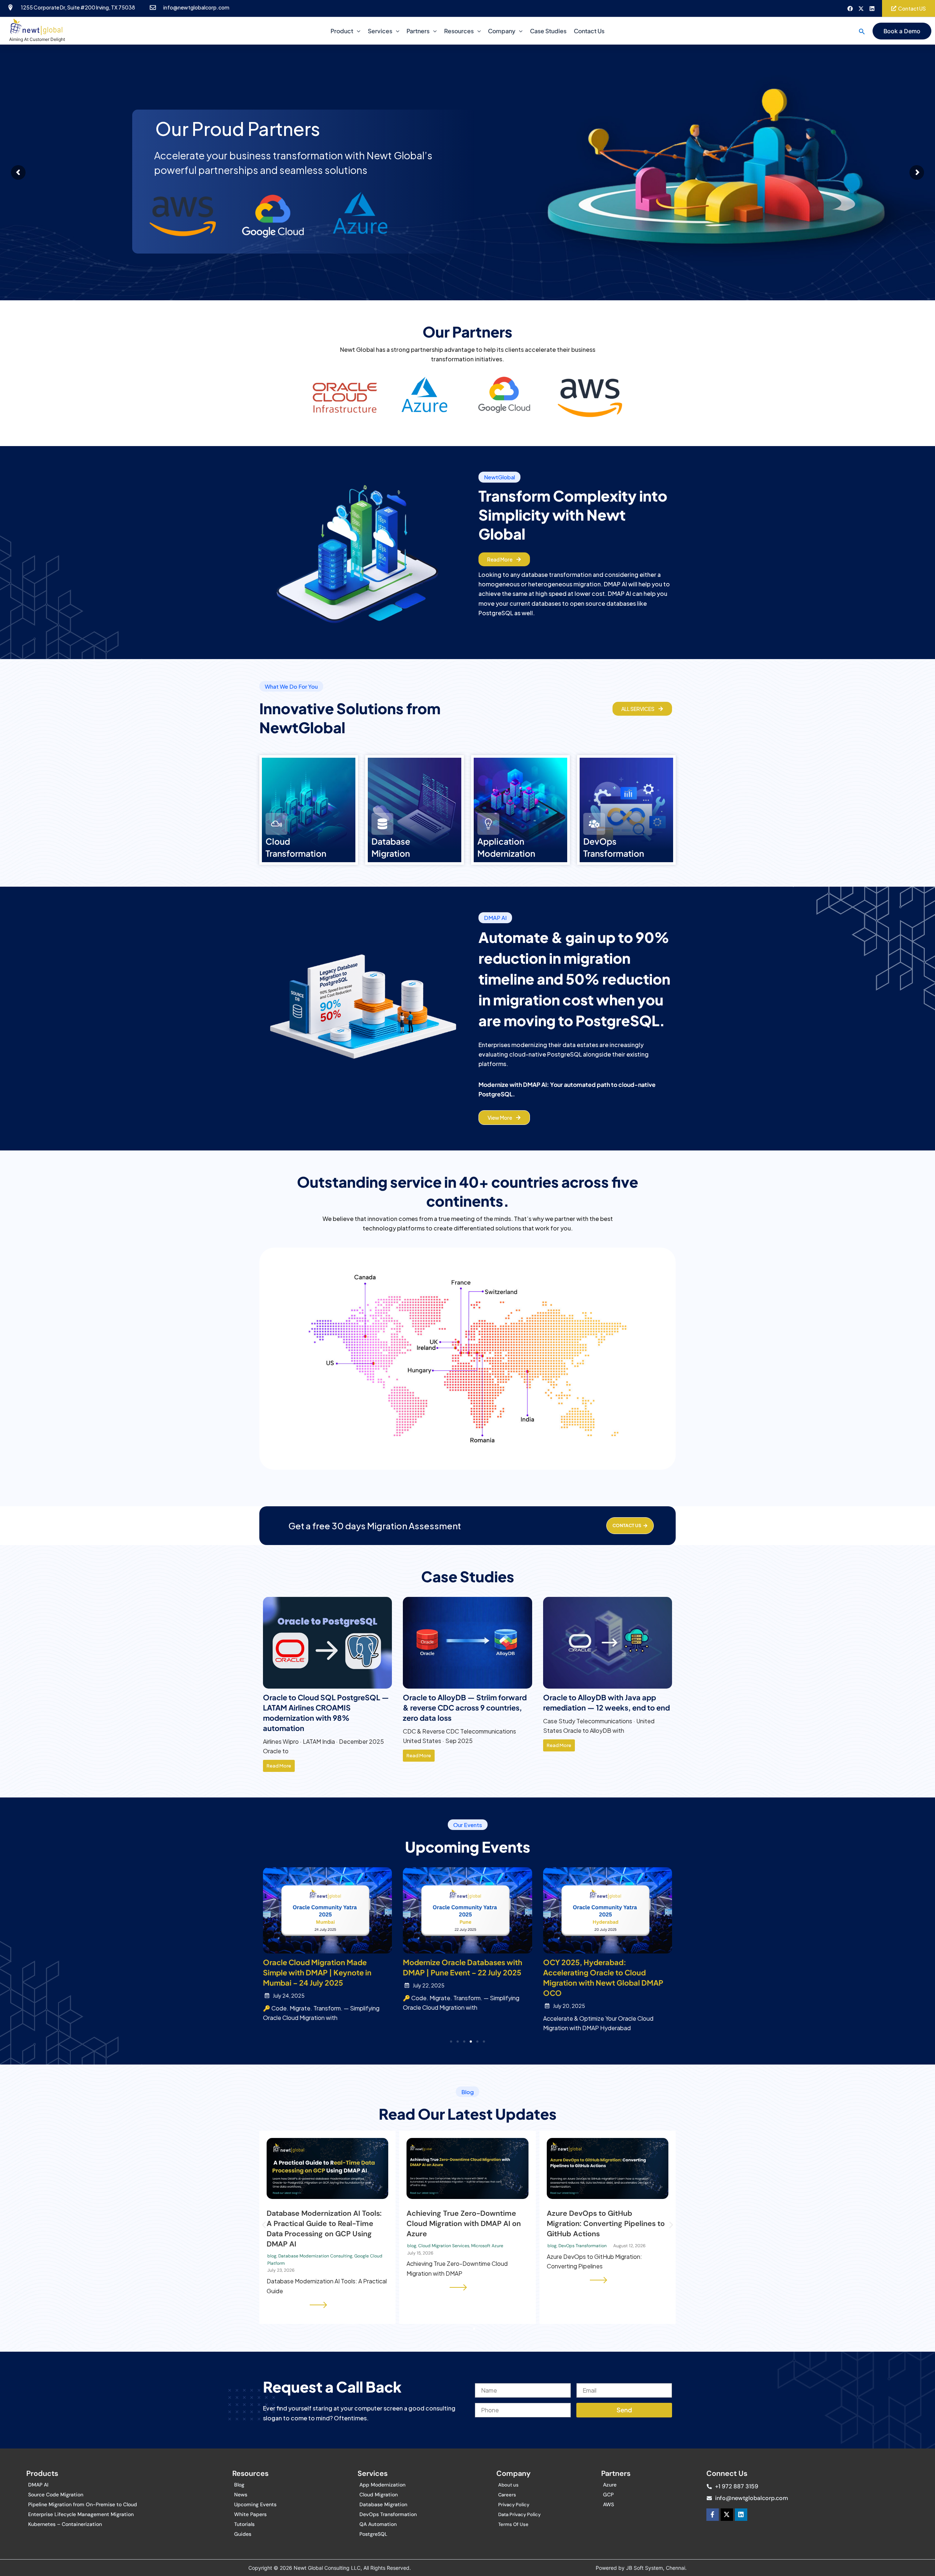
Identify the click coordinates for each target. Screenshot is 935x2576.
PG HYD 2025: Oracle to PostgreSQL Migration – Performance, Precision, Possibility (464, 1972)
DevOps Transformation (388, 2514)
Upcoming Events (255, 2504)
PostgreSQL (373, 2534)
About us (508, 2485)
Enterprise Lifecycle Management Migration (81, 2514)
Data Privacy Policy (519, 2514)
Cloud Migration (379, 2495)
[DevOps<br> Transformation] (594, 824)
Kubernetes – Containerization (65, 2524)
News (241, 2495)
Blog (239, 2485)
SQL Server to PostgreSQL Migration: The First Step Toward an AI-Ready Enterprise (603, 2223)
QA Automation (378, 2524)
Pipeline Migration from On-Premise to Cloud (83, 2504)
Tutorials (244, 2524)
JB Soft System (644, 2568)
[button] (862, 31)
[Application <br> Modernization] (488, 824)
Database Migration (383, 2504)
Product (342, 31)
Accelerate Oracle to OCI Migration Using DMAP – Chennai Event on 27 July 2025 (605, 1972)
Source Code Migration (56, 2495)
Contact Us (589, 31)
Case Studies (548, 31)
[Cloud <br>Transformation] (276, 824)
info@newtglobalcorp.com (196, 7)
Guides (243, 2534)
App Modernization (382, 2485)
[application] (357, 31)
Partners (418, 31)
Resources (459, 31)
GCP (608, 2495)
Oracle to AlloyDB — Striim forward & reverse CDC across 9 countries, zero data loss (605, 1707)
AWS (608, 2504)
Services (380, 31)
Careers (507, 2495)
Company (502, 31)
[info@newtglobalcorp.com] (153, 7)
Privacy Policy (514, 2505)
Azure (610, 2485)
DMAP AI (38, 2485)
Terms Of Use (513, 2524)
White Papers (250, 2514)
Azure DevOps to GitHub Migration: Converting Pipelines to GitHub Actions (326, 2223)
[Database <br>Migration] (382, 824)
